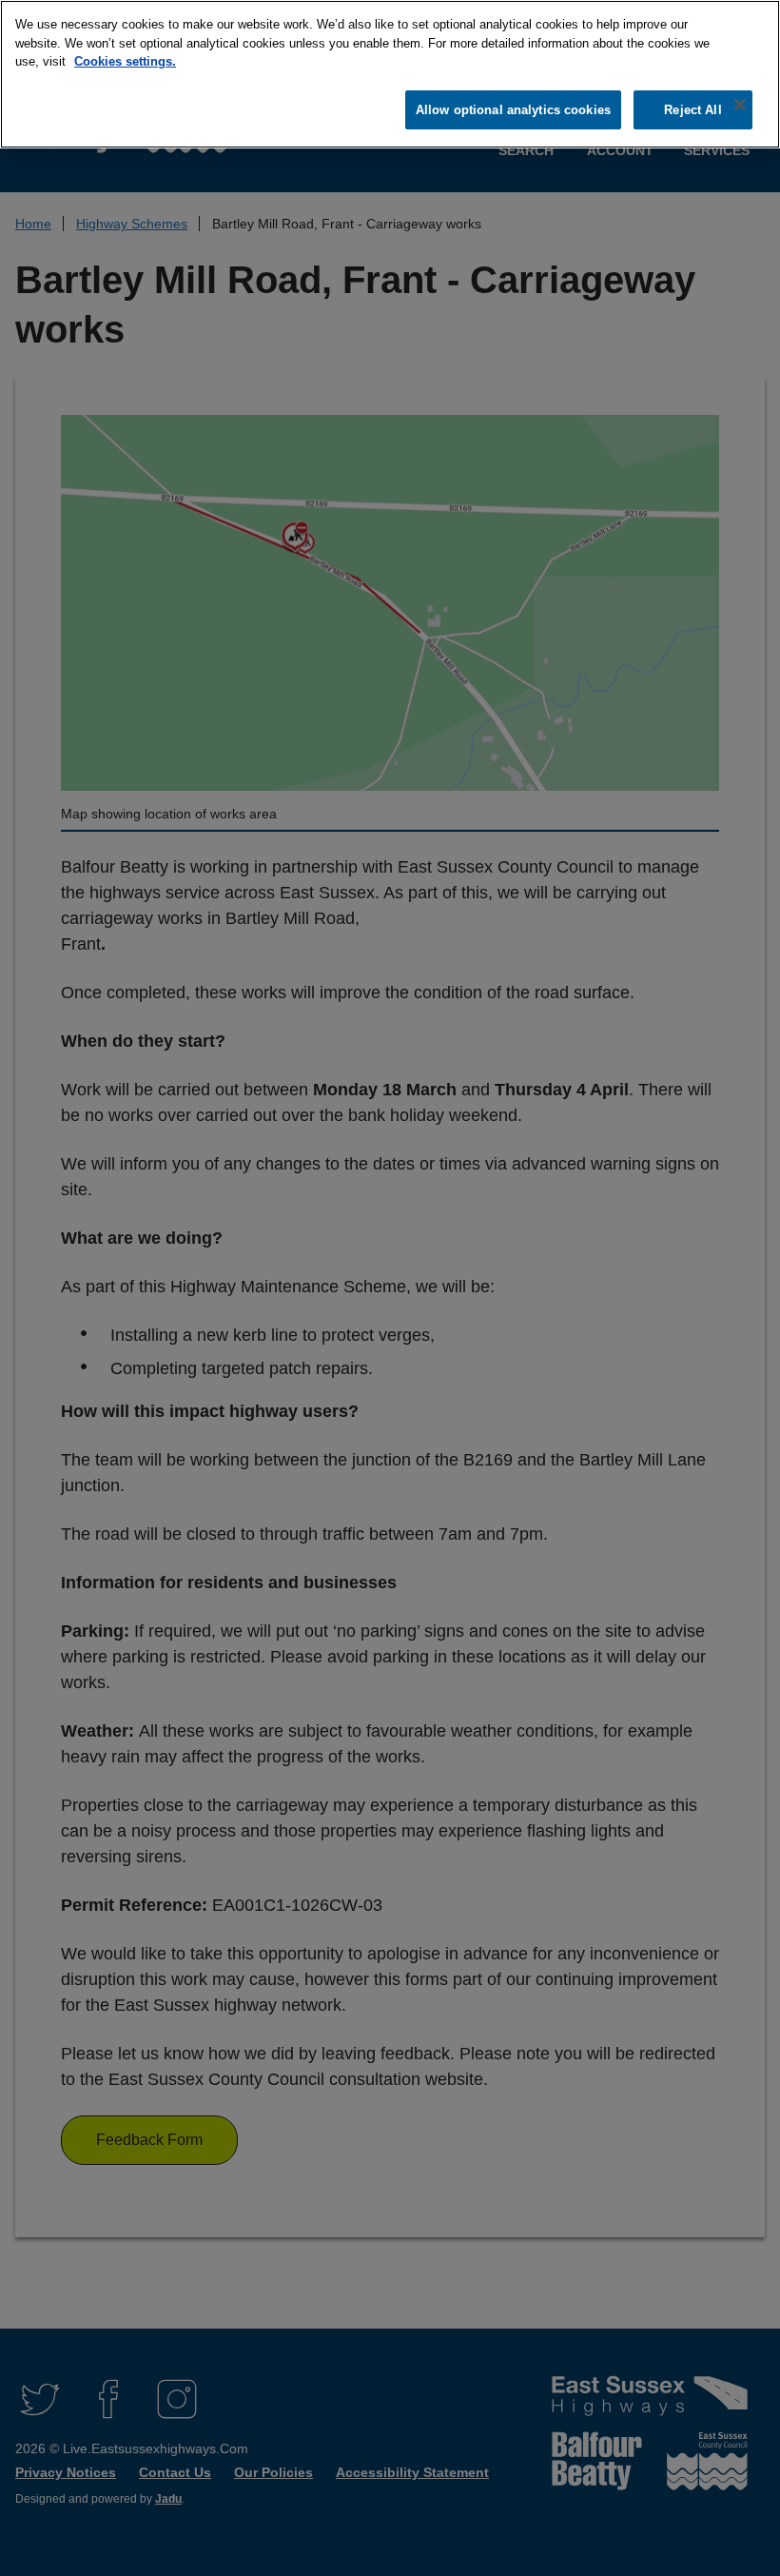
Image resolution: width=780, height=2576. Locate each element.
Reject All (692, 110)
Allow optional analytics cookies (513, 110)
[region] (390, 74)
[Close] (740, 105)
